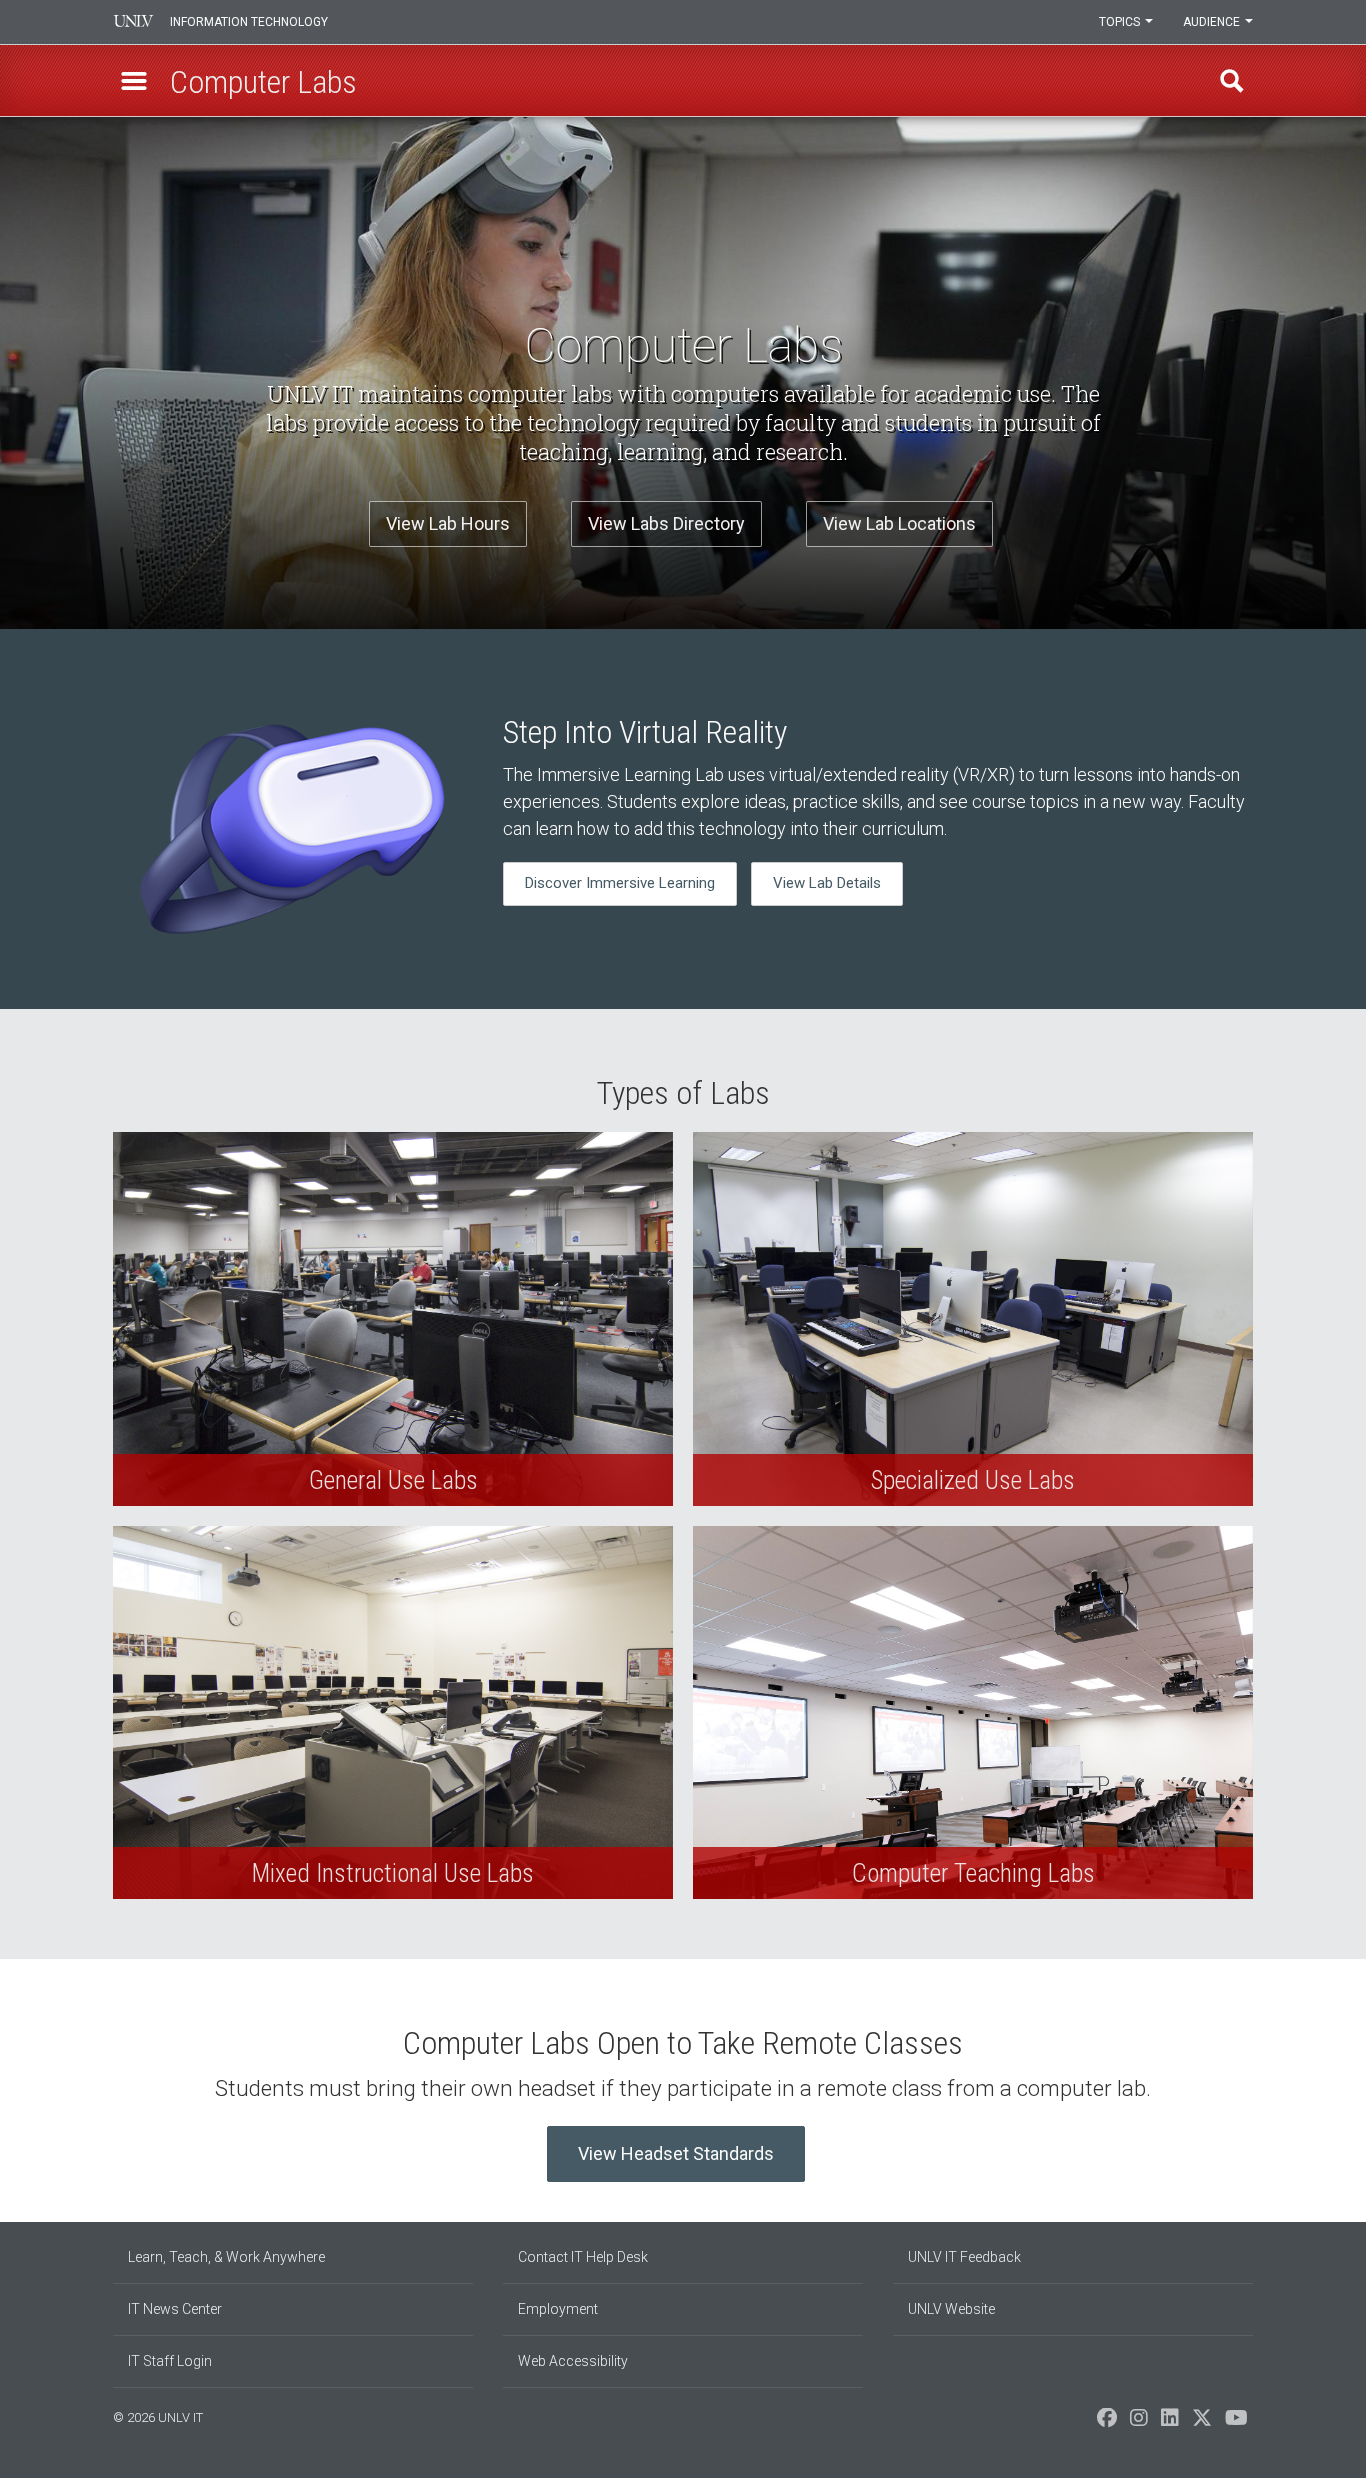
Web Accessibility (573, 2361)
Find (1232, 81)
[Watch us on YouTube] (1236, 2423)
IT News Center (175, 2309)
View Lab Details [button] (827, 883)
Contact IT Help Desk (583, 2257)
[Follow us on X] (1202, 2423)
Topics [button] (1121, 22)
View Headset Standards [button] (676, 2153)
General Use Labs (393, 1318)
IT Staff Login (170, 2361)
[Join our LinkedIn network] (1170, 2423)
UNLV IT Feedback (964, 2257)
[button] (134, 81)
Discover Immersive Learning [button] (620, 883)
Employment (558, 2309)
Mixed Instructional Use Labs (393, 1712)
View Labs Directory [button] (666, 523)
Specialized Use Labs (973, 1318)
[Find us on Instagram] (1139, 2423)
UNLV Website (951, 2309)
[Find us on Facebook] (1107, 2423)
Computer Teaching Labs (973, 1712)
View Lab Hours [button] (448, 523)
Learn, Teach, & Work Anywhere (226, 2257)
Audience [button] (1213, 22)
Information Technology (249, 22)
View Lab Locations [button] (899, 523)
